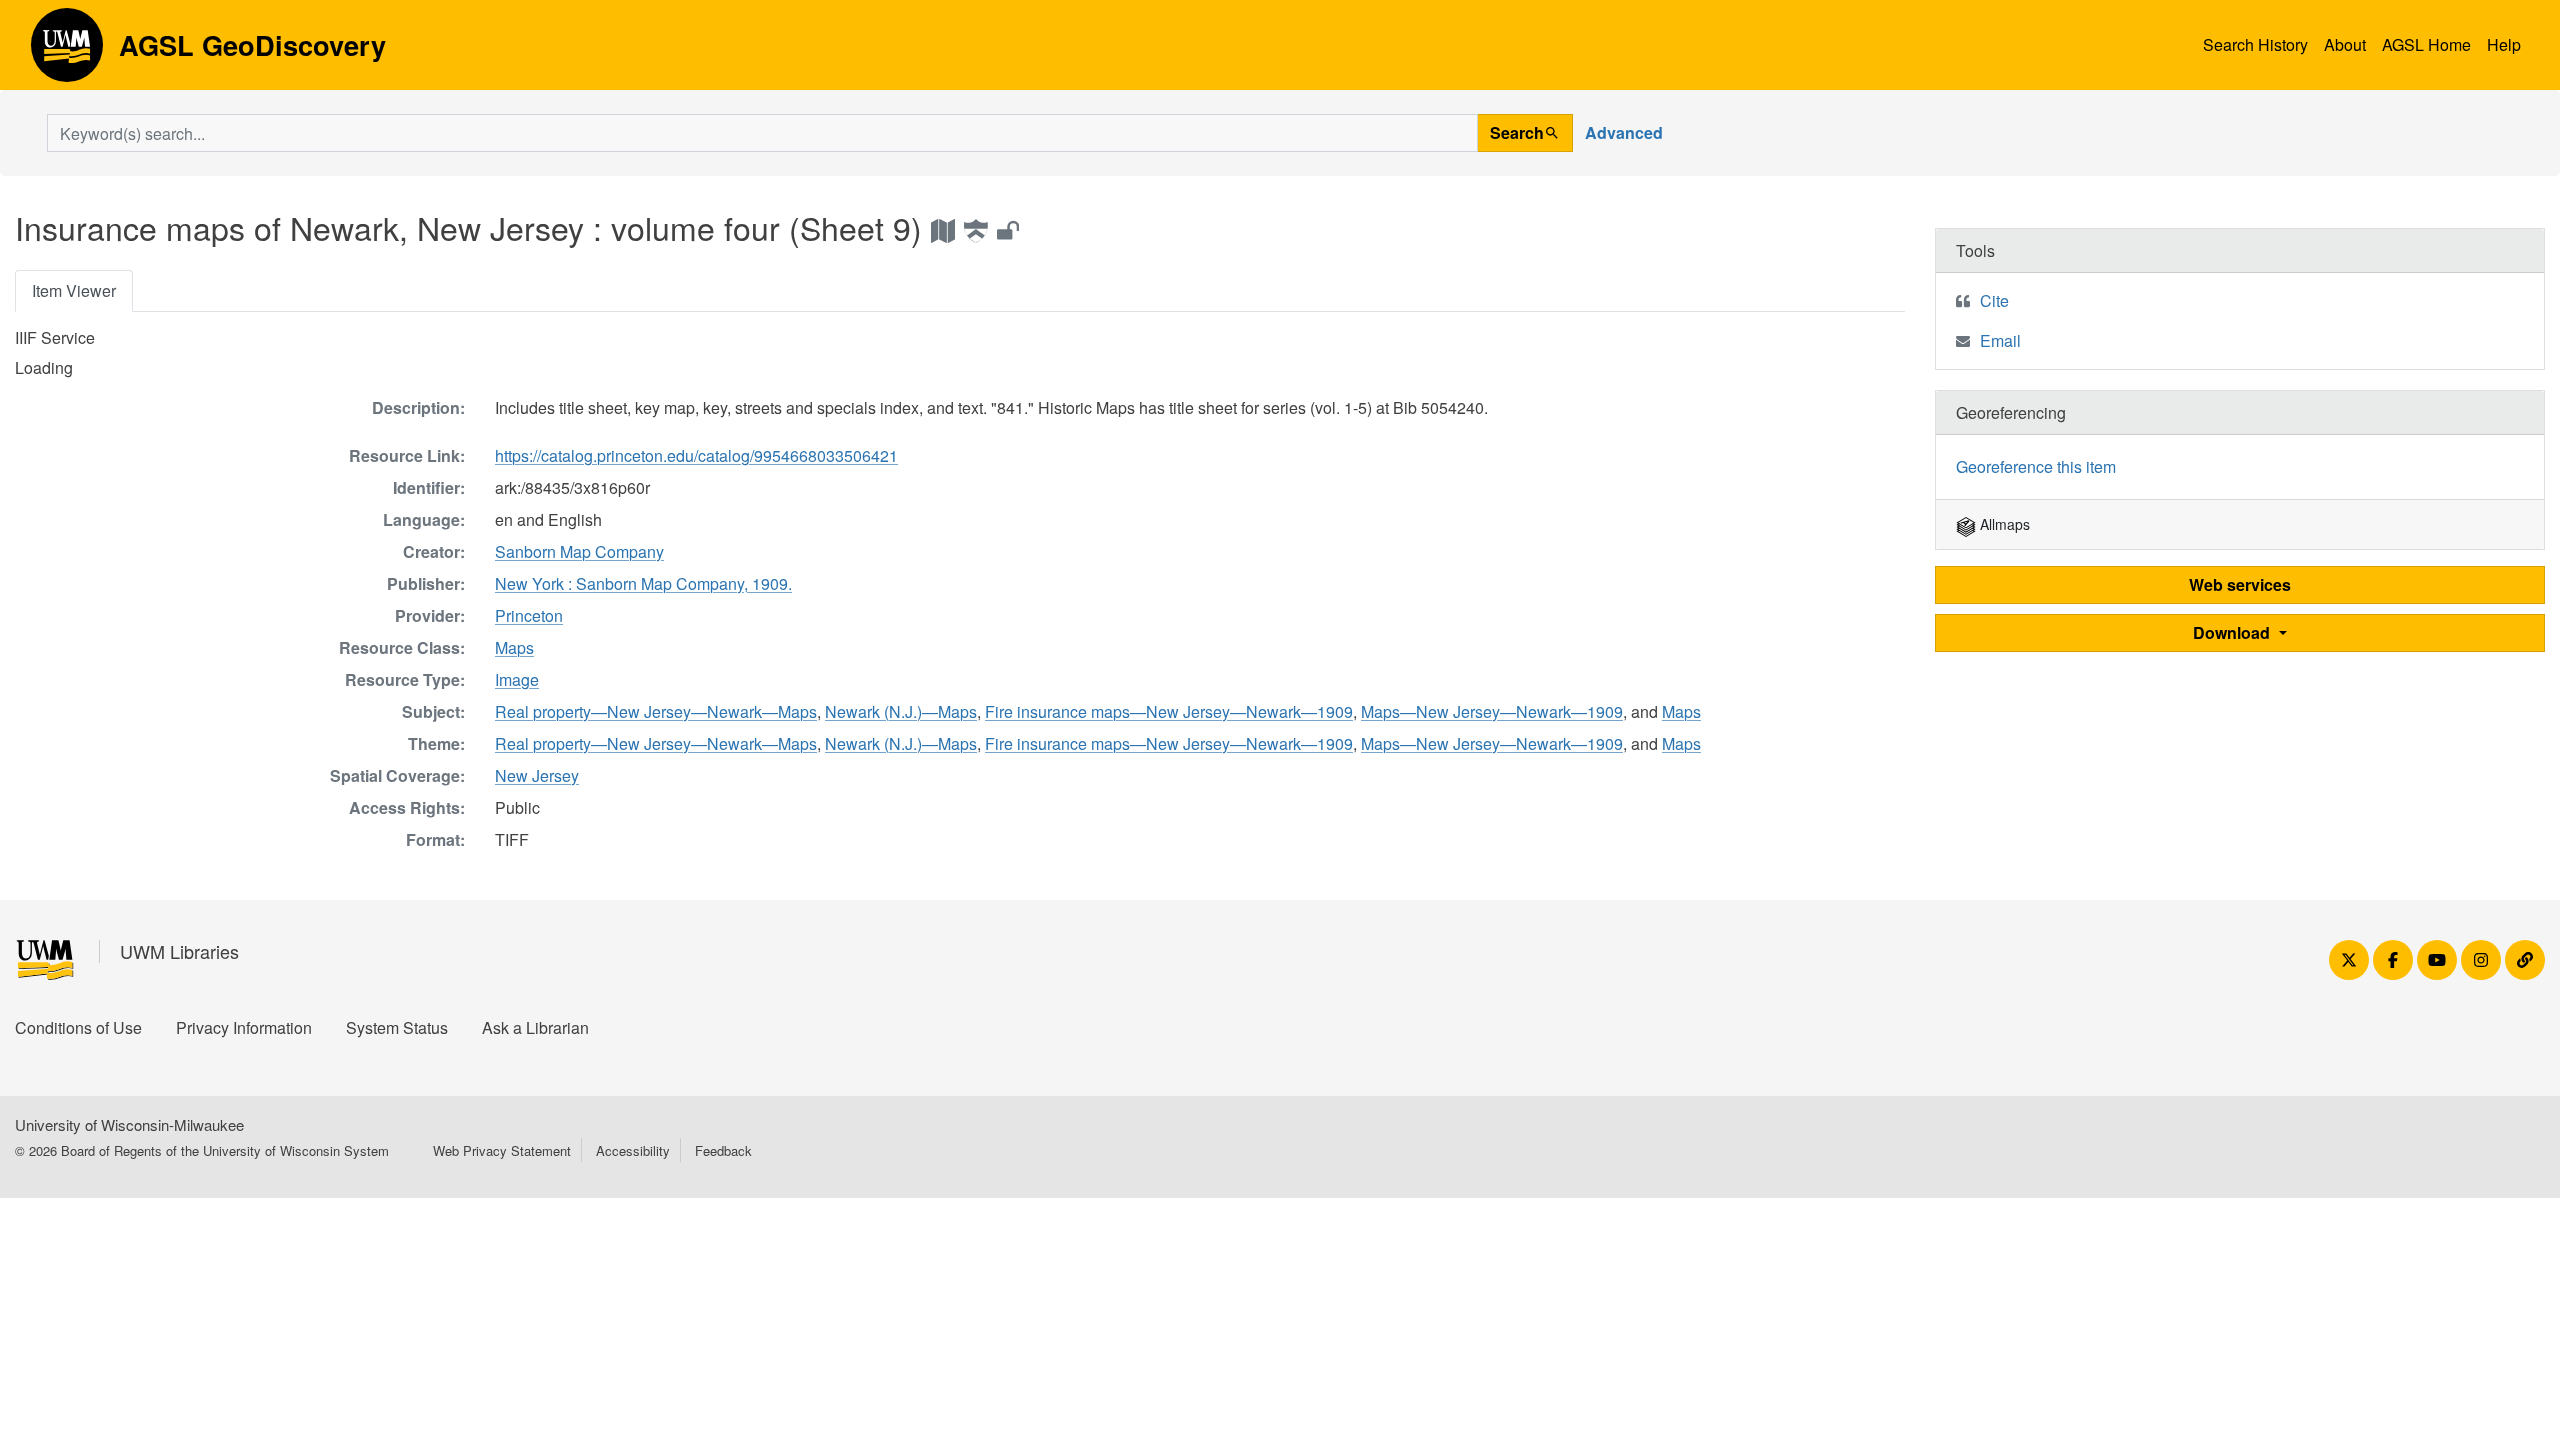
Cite (1994, 300)
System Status (397, 1027)
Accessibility (633, 1150)
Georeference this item (2036, 466)
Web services (2240, 584)
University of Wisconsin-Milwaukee (129, 1124)
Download (2233, 632)
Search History (2255, 44)
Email (2000, 340)
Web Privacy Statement (502, 1150)
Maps (514, 647)
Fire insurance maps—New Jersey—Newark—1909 (1169, 711)
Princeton (529, 615)
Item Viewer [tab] (74, 290)
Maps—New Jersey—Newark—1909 (1492, 711)
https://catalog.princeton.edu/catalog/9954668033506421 (696, 455)
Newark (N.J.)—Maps (901, 711)
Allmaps (2003, 524)
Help (2504, 44)
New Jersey (537, 775)
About (2345, 44)
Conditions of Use (78, 1027)
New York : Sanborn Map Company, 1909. (643, 583)
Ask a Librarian (535, 1027)
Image (517, 679)
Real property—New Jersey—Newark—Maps (656, 711)
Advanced (1624, 132)
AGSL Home (2426, 44)
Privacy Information (244, 1027)
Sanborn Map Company (579, 551)
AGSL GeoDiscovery (67, 52)
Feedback (723, 1150)
